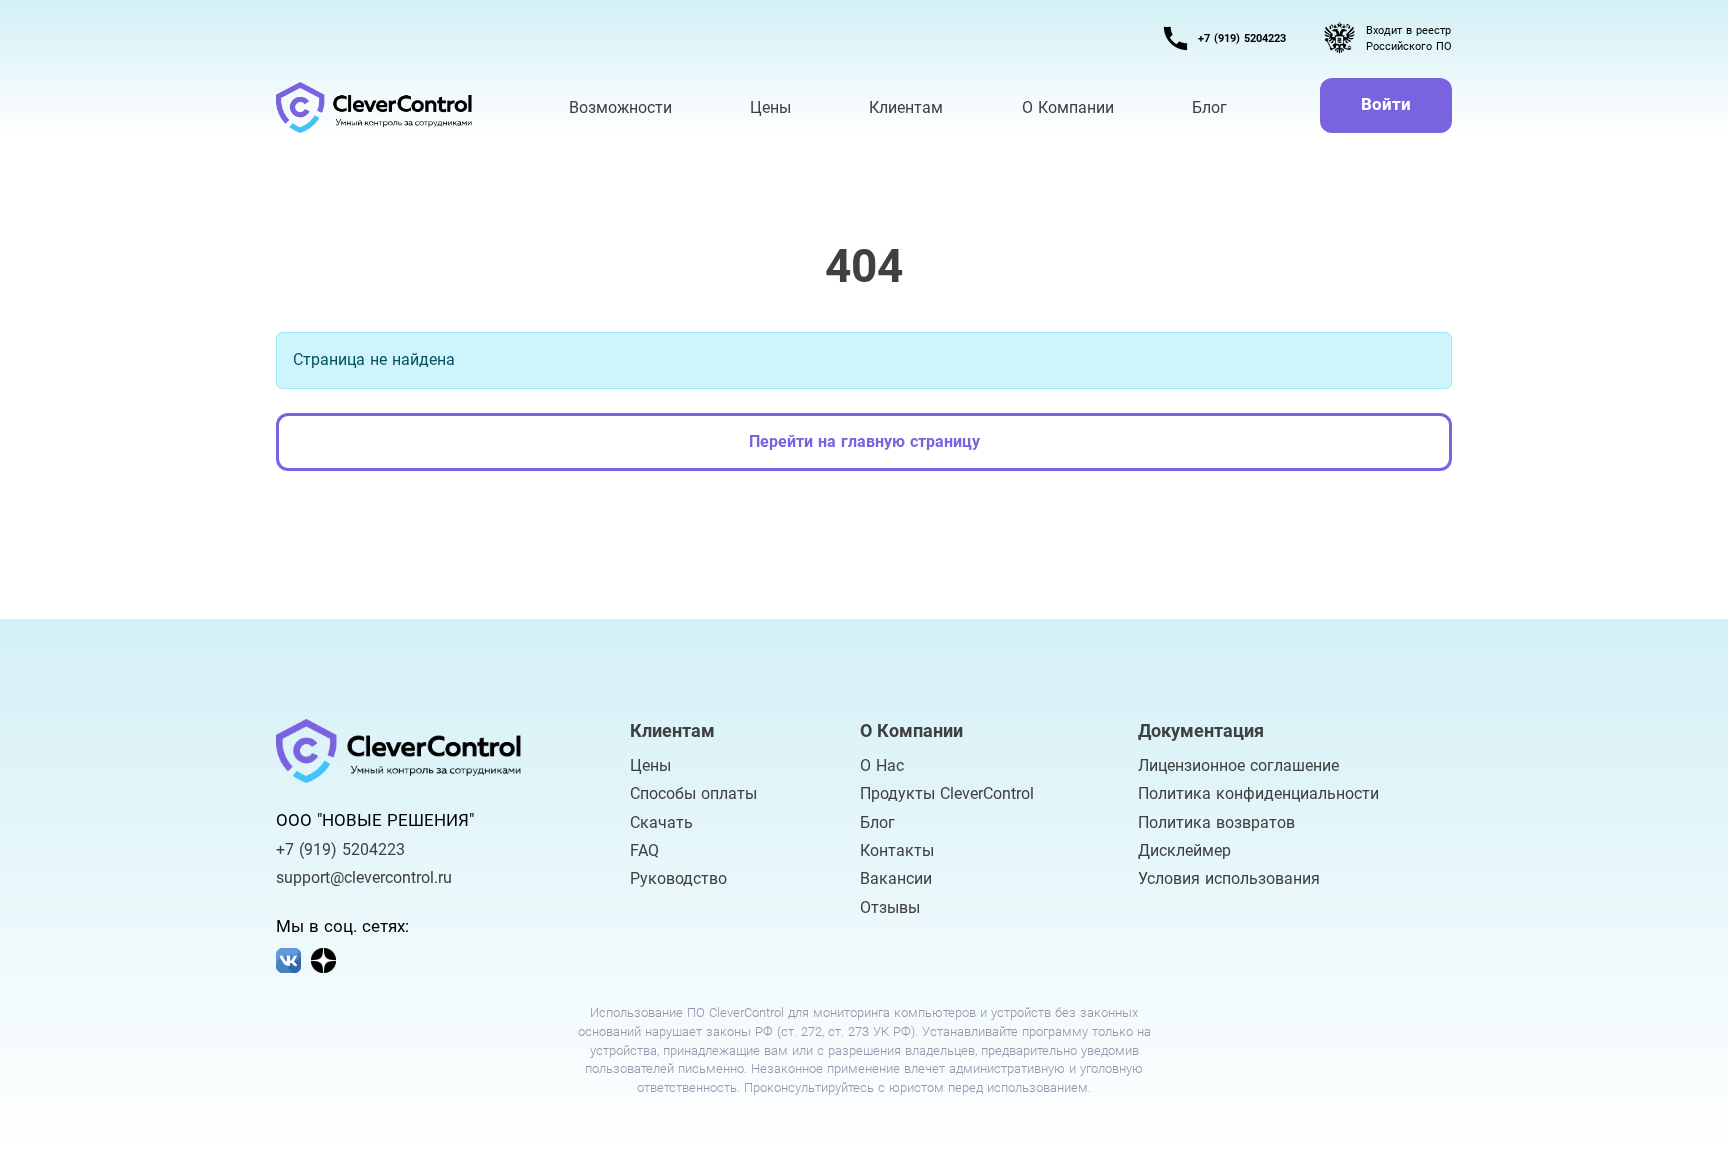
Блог (877, 823)
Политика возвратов (1216, 823)
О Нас (882, 766)
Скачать (661, 823)
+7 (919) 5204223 (1242, 38)
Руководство (678, 879)
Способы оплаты (693, 794)
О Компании (1068, 107)
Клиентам (906, 107)
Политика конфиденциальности (1258, 794)
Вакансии (896, 879)
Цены (650, 766)
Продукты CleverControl (947, 794)
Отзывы (890, 908)
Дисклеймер (1184, 851)
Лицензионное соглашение (1238, 766)
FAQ (644, 851)
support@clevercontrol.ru (364, 878)
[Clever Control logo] (376, 108)
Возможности (620, 107)
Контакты (897, 851)
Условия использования (1229, 879)
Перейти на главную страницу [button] (864, 441)
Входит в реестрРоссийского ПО (1409, 38)
